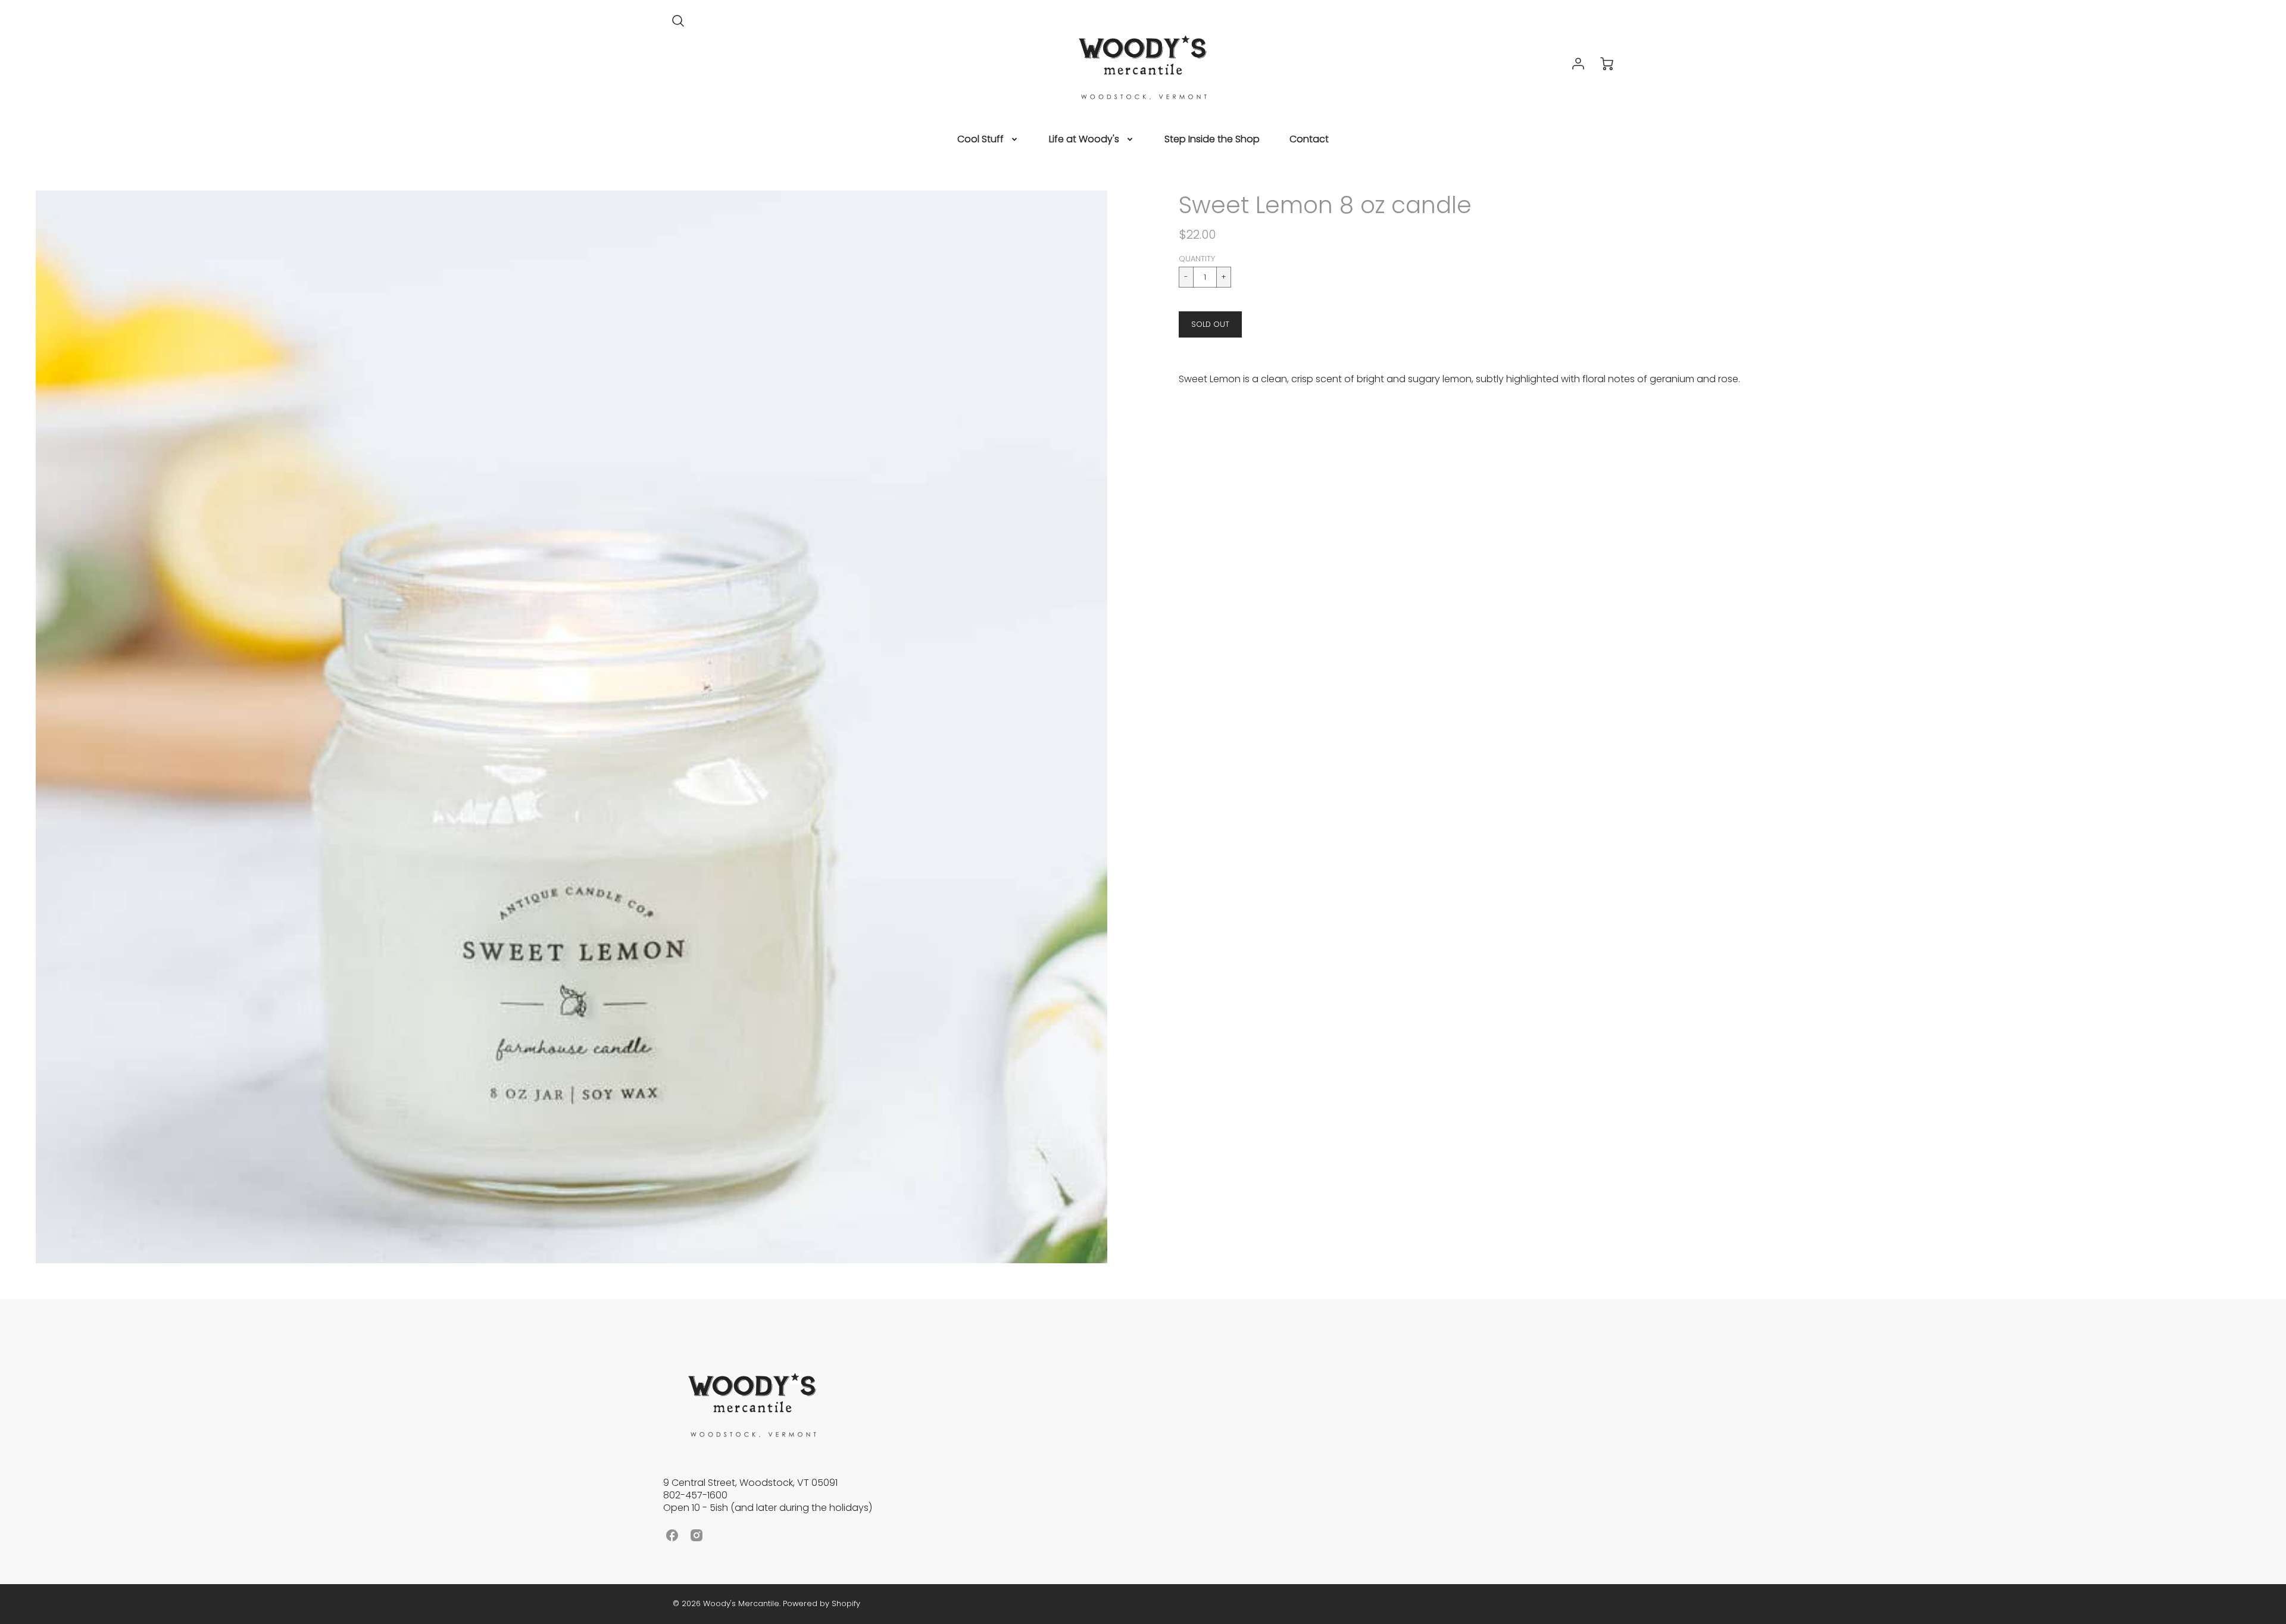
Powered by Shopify (822, 1603)
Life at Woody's (1084, 140)
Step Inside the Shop (1212, 140)
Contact (1309, 140)
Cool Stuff (980, 140)
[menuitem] (988, 140)
